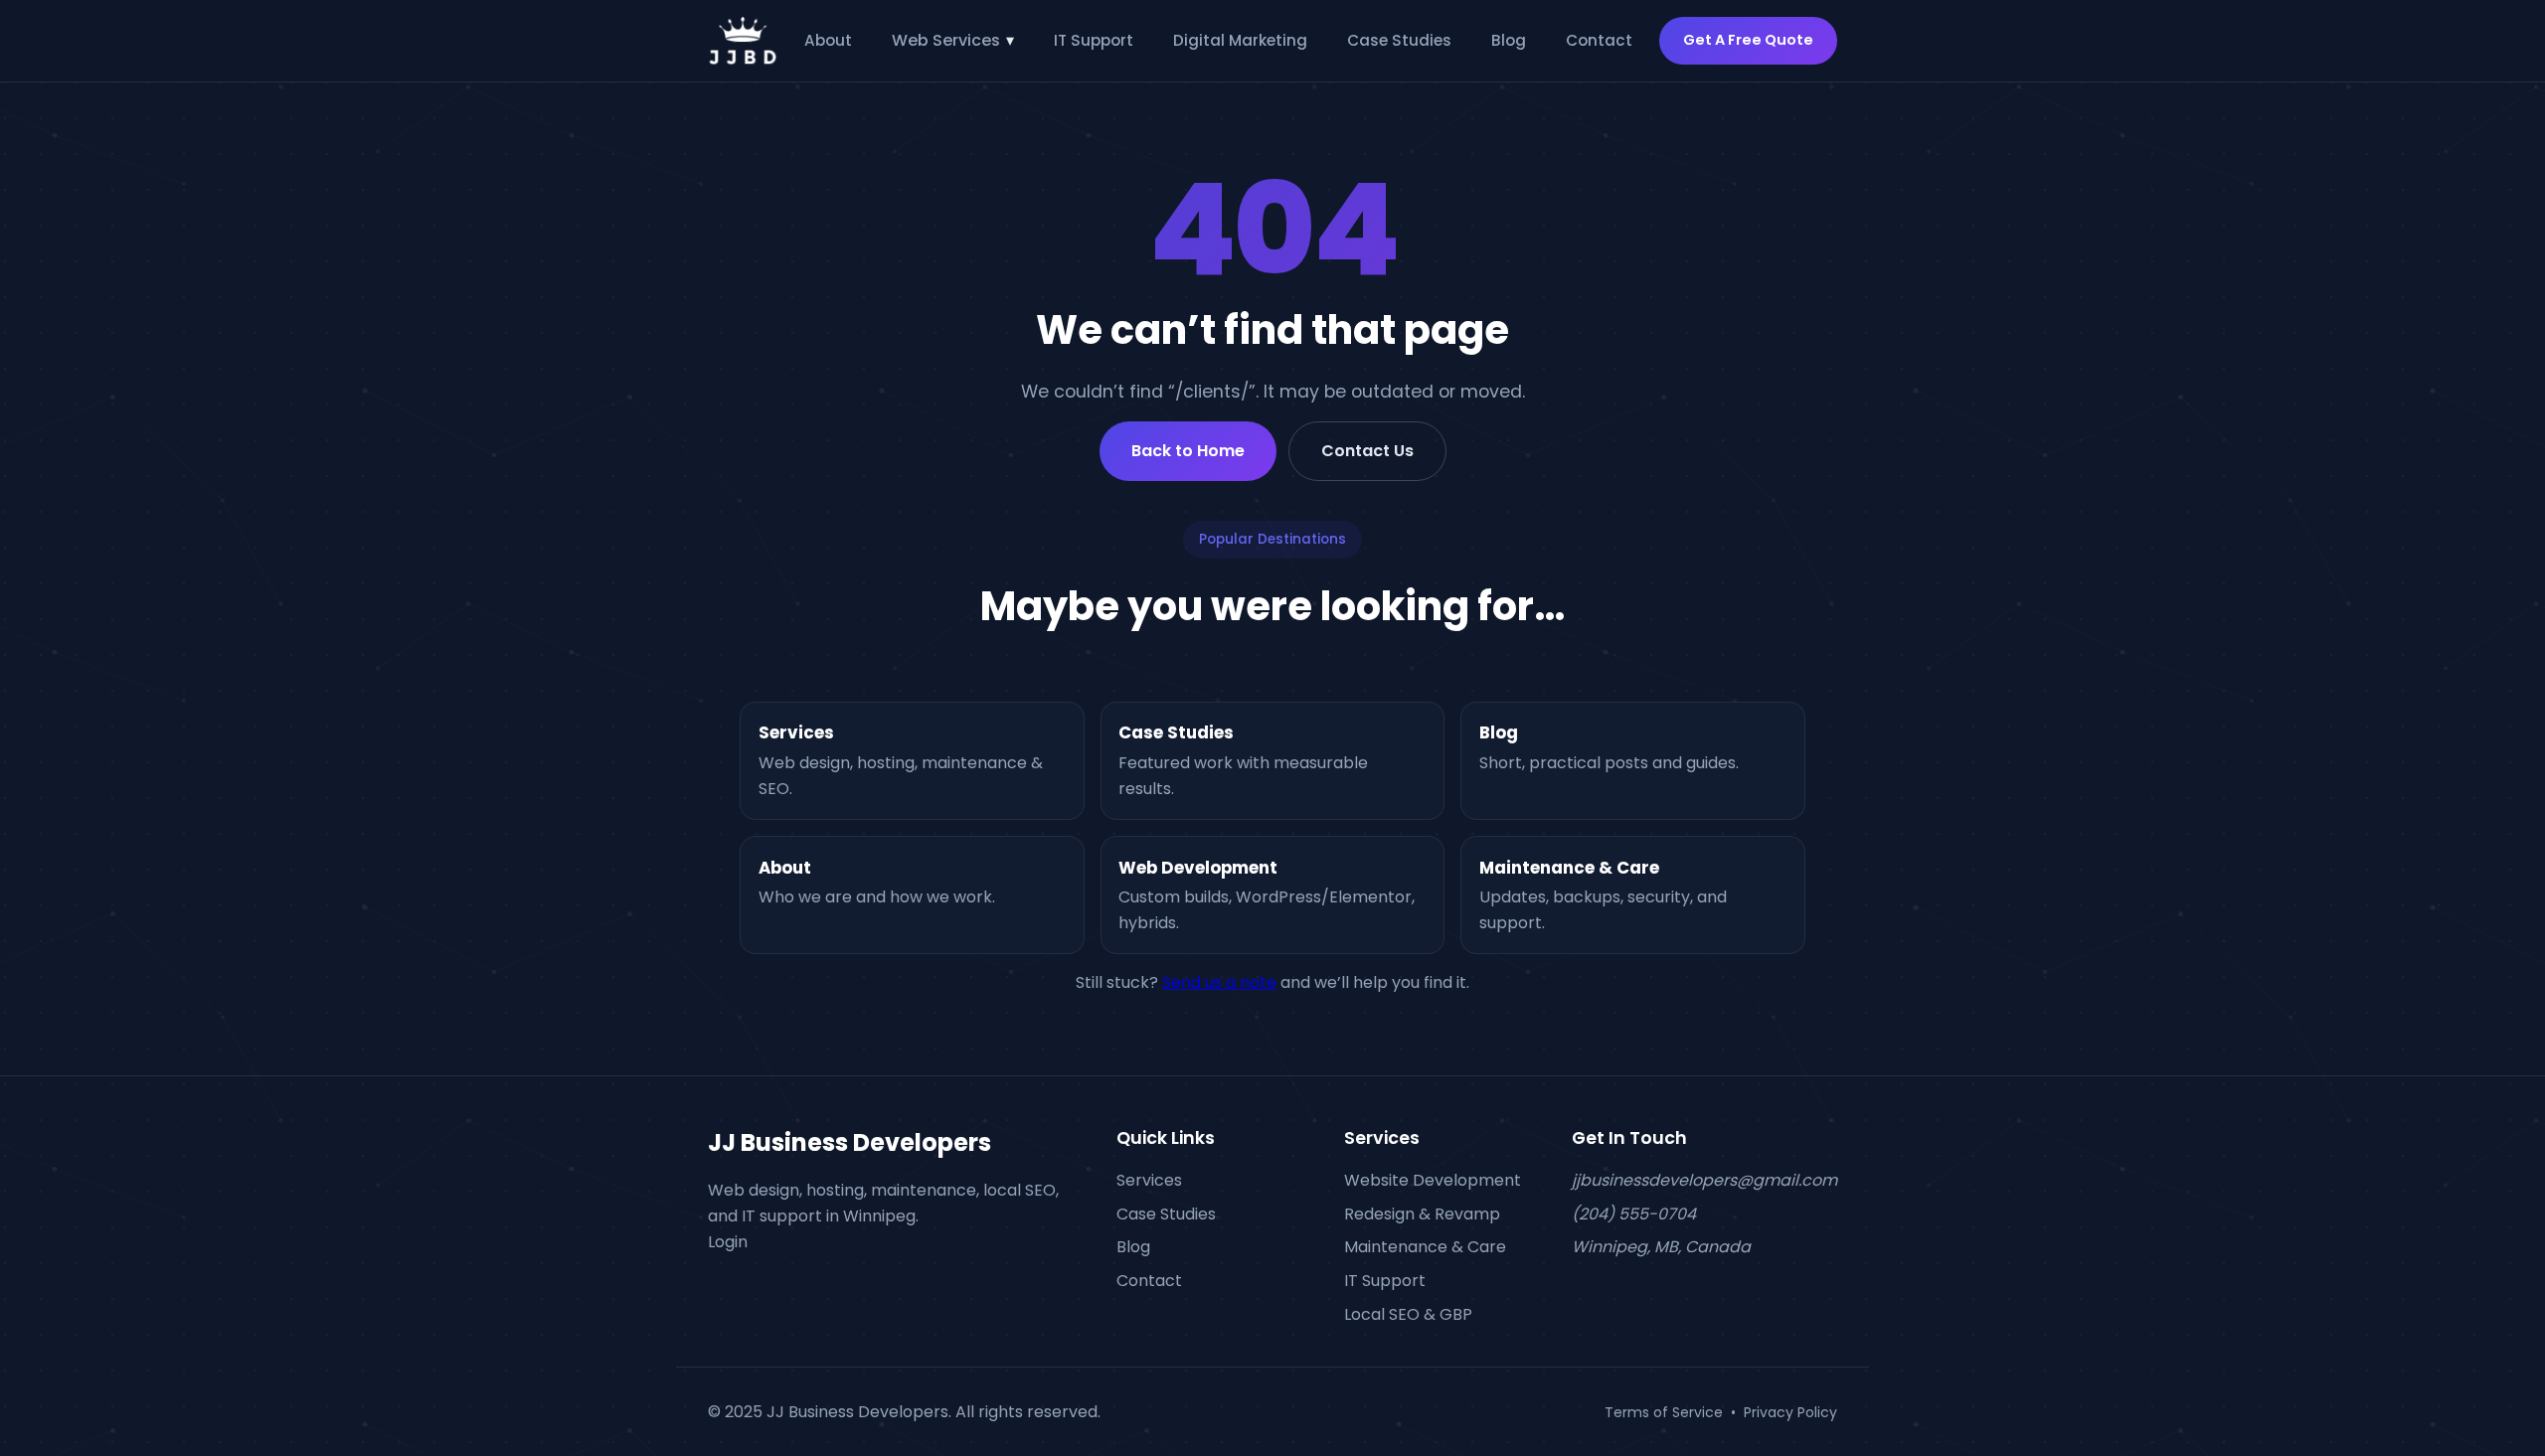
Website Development (1433, 1180)
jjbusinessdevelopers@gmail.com (1704, 1180)
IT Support (1094, 40)
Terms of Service (1664, 1411)
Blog (1509, 40)
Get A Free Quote (1748, 40)
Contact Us (1367, 451)
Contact (1599, 40)
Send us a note (1219, 982)
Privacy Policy (1790, 1411)
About (828, 40)
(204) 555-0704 (1634, 1213)
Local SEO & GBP (1408, 1313)
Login (728, 1241)
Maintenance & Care (1425, 1247)
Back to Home (1188, 451)
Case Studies (1399, 40)
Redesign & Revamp (1422, 1213)
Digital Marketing (1240, 40)
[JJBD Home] (743, 41)
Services (1149, 1180)
